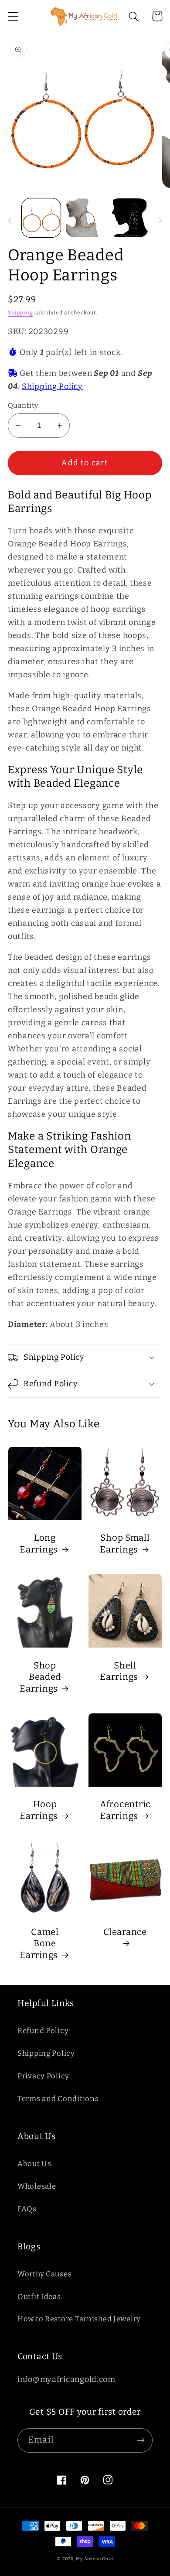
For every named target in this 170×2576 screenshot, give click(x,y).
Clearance (125, 1932)
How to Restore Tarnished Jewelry (79, 2319)
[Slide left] (10, 220)
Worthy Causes (44, 2274)
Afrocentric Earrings (125, 1810)
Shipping (20, 313)
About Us (34, 2163)
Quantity (23, 405)
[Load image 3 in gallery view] (129, 218)
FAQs (27, 2209)
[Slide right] (160, 220)
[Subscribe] (141, 2440)
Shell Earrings (119, 1671)
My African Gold (95, 2559)
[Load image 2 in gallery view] (85, 218)
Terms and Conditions (58, 2098)
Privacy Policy (43, 2076)
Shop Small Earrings (125, 1544)
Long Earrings (39, 1544)
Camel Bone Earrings (39, 1943)
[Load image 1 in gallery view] (41, 218)
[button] (13, 16)
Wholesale (37, 2186)
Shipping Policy (52, 386)
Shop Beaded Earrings (40, 1677)
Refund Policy (43, 2030)
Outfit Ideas (39, 2296)
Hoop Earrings (39, 1810)
